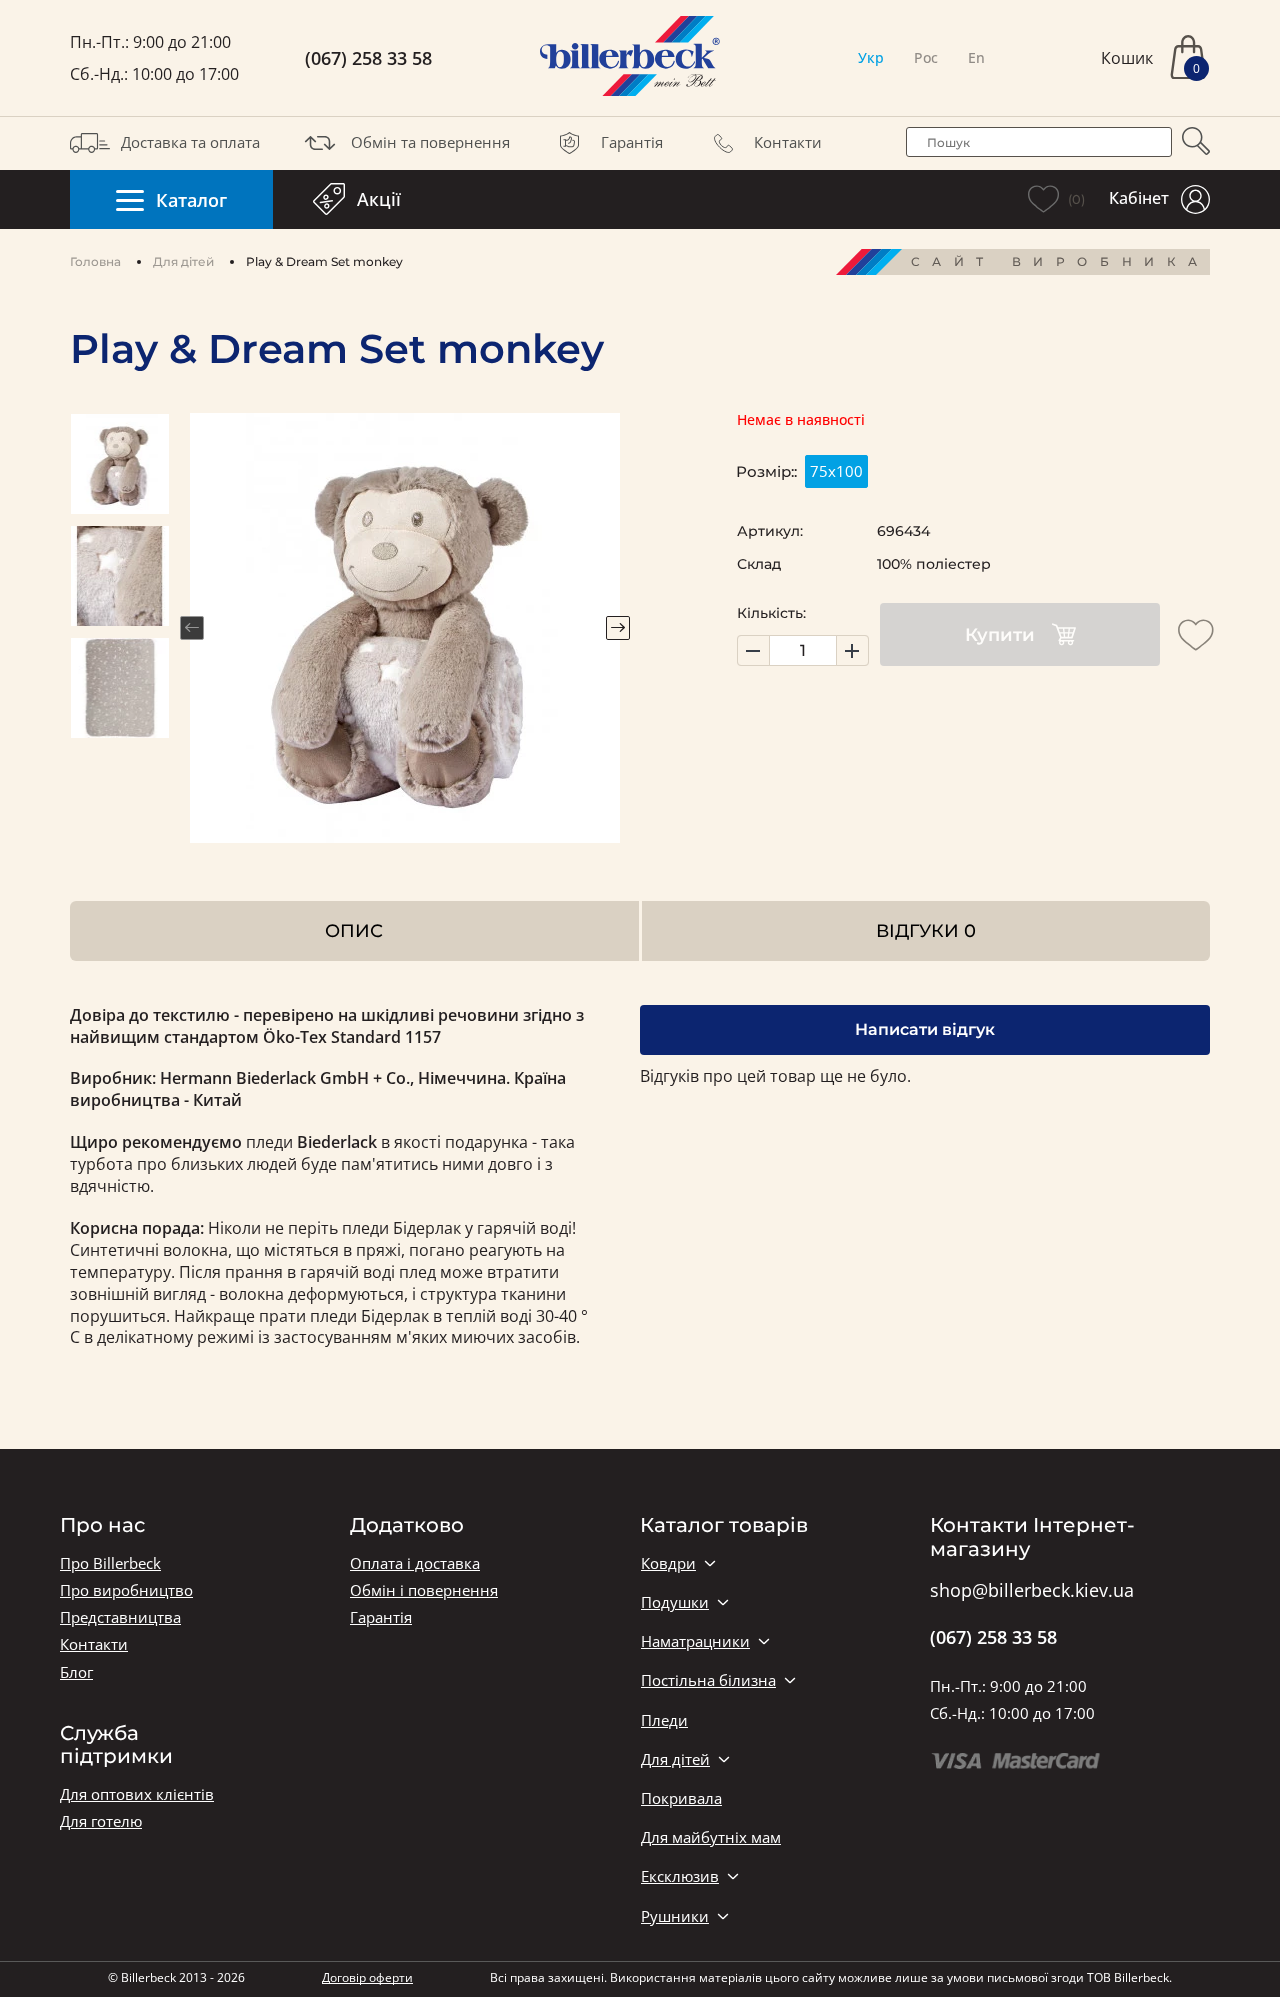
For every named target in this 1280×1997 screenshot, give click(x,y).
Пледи (664, 1720)
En (976, 57)
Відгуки (926, 930)
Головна (95, 261)
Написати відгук (925, 1029)
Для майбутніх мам (711, 1837)
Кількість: (771, 613)
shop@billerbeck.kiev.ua (1032, 1591)
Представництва (120, 1617)
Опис (354, 930)
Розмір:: (766, 471)
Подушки (675, 1602)
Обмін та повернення (430, 142)
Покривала (681, 1798)
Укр (871, 57)
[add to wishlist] (1196, 635)
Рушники (675, 1916)
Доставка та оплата (190, 142)
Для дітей (183, 261)
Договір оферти (367, 1977)
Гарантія (632, 142)
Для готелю (101, 1821)
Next (618, 628)
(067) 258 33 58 (368, 58)
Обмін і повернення (424, 1590)
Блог (76, 1672)
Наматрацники (695, 1641)
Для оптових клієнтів (137, 1794)
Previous (192, 628)
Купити (1000, 635)
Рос (926, 57)
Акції (379, 199)
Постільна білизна (708, 1680)
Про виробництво (126, 1590)
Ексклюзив (680, 1876)
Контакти (788, 142)
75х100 (836, 471)
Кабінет (1139, 198)
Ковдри (668, 1563)
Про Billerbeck (110, 1563)
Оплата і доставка (415, 1563)
